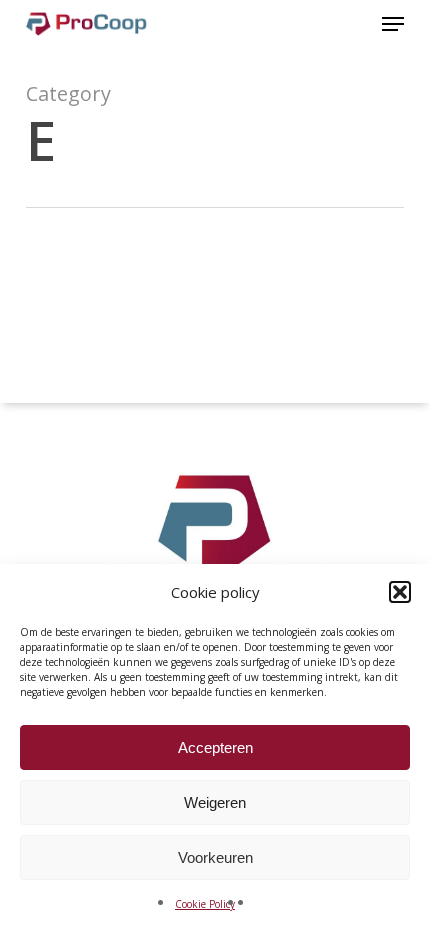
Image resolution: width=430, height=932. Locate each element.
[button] (400, 592)
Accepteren (215, 747)
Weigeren (215, 802)
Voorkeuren (215, 857)
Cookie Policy (205, 904)
